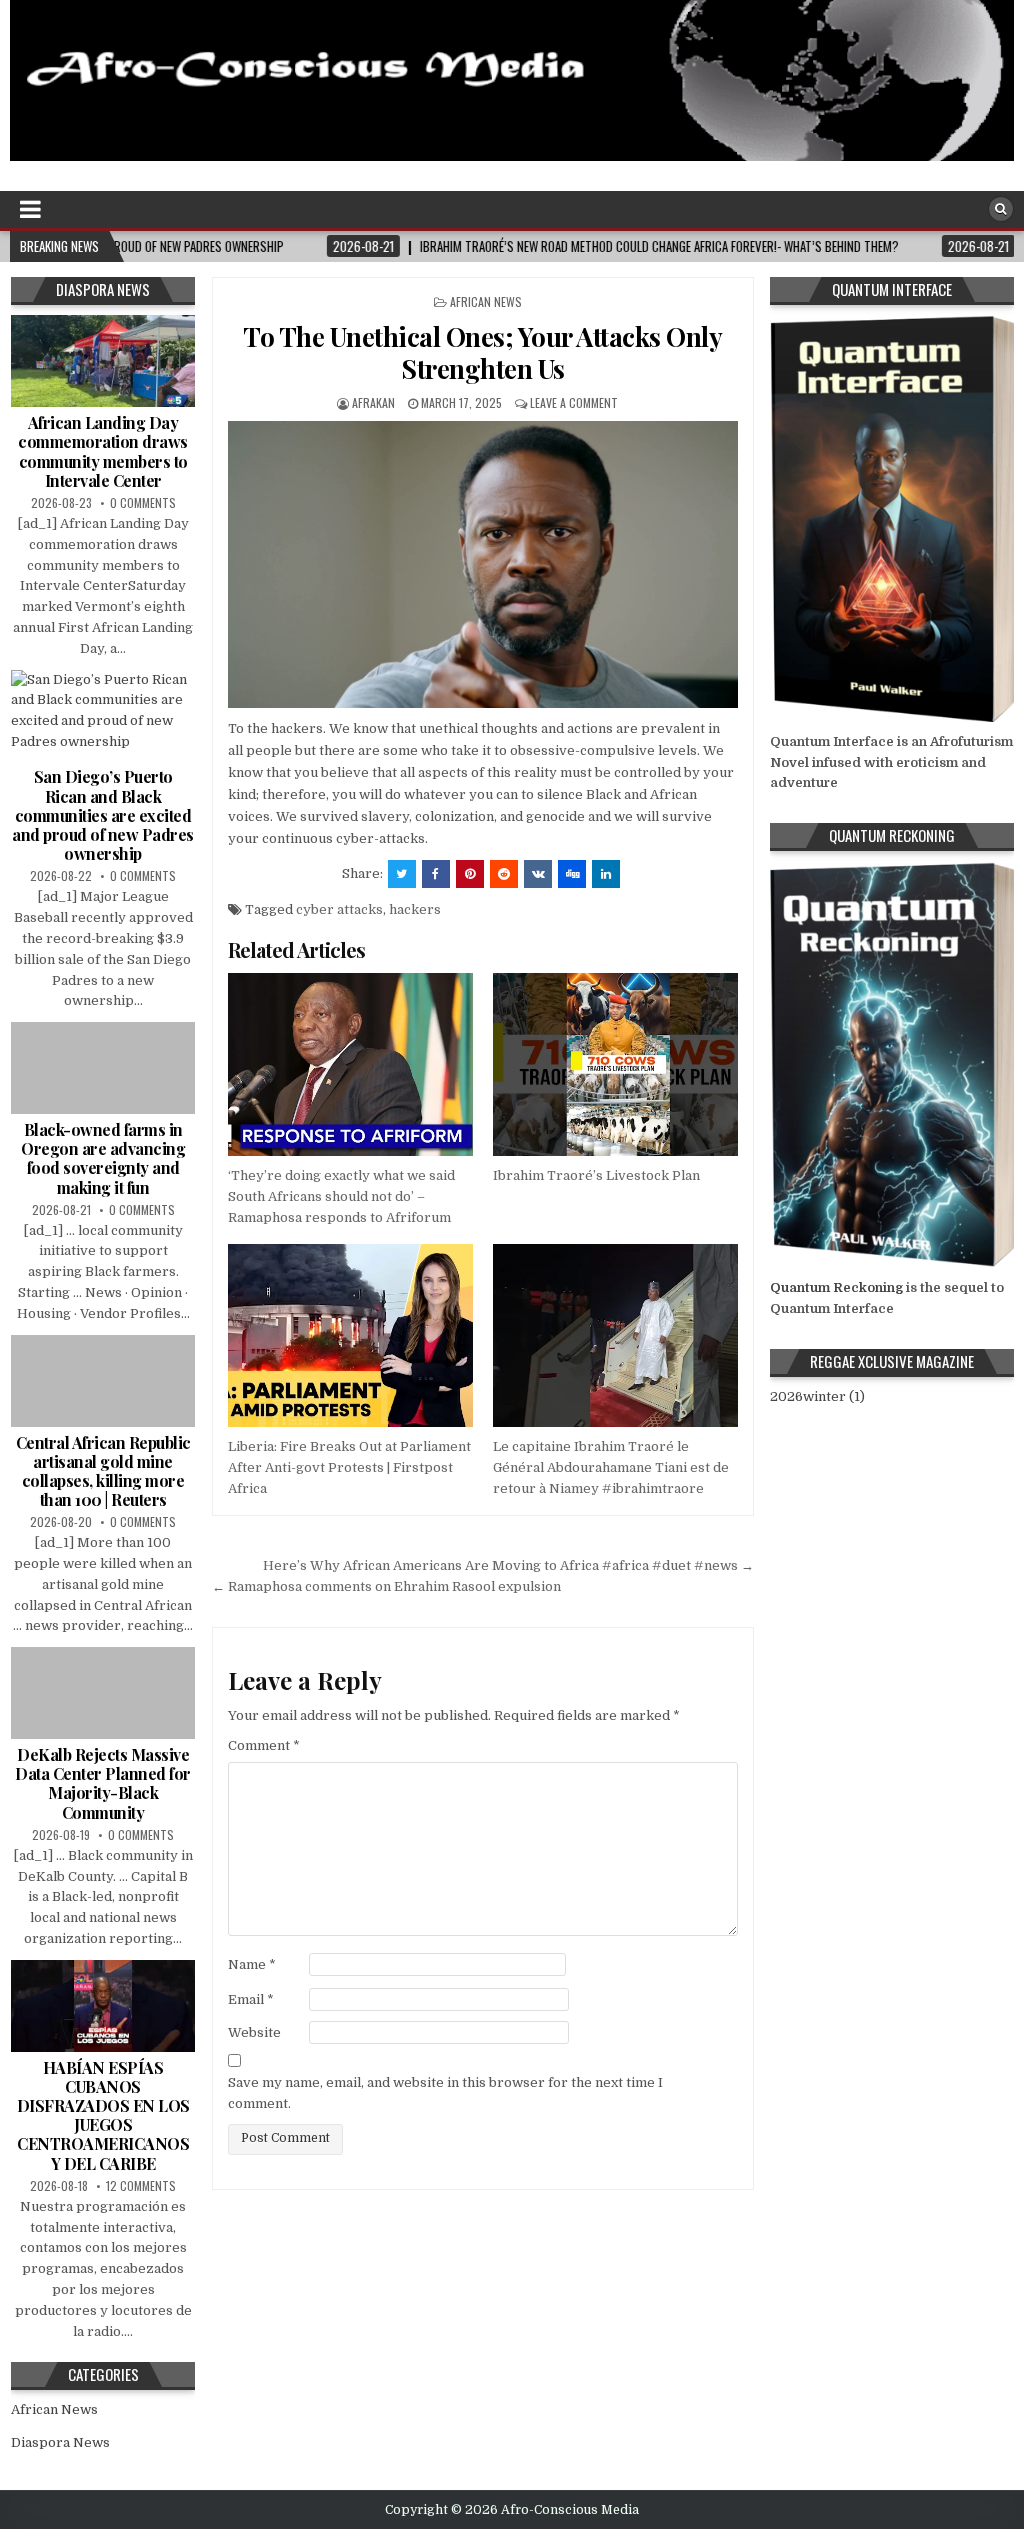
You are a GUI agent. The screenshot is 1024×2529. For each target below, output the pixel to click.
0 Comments (143, 502)
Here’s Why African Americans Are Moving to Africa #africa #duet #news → (508, 1565)
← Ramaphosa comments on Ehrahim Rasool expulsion (386, 1586)
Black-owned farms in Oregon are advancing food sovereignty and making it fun (103, 1158)
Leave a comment (574, 402)
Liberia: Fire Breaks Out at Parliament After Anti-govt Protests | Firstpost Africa (349, 1467)
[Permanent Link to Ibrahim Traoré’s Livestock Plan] (615, 1065)
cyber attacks (339, 909)
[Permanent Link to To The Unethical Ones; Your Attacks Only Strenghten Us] (483, 564)
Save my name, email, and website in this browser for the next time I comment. (445, 2093)
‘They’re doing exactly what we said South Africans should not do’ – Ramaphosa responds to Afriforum (341, 1196)
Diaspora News (60, 2442)
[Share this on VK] (538, 874)
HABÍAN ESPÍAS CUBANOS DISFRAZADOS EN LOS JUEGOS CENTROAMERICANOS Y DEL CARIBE (103, 2115)
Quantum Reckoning (836, 1287)
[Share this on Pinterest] (470, 874)
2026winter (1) (817, 1396)
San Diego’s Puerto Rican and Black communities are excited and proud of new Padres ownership (103, 815)
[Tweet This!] (402, 874)
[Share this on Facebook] (436, 874)
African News (486, 301)
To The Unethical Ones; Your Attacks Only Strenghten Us (482, 352)
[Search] (1001, 209)
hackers (415, 909)
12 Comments (141, 2185)
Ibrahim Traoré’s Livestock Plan (596, 1175)
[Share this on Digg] (572, 874)
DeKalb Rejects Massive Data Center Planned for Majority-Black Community (103, 1783)
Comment (264, 1745)
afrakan (373, 402)
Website (254, 2032)
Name (252, 1964)
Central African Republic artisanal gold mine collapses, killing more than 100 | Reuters (103, 1471)
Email (251, 1999)
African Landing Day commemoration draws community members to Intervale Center (103, 451)
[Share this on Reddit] (504, 874)
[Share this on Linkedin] (606, 874)
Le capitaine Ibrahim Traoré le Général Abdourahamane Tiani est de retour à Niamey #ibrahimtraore (611, 1467)
